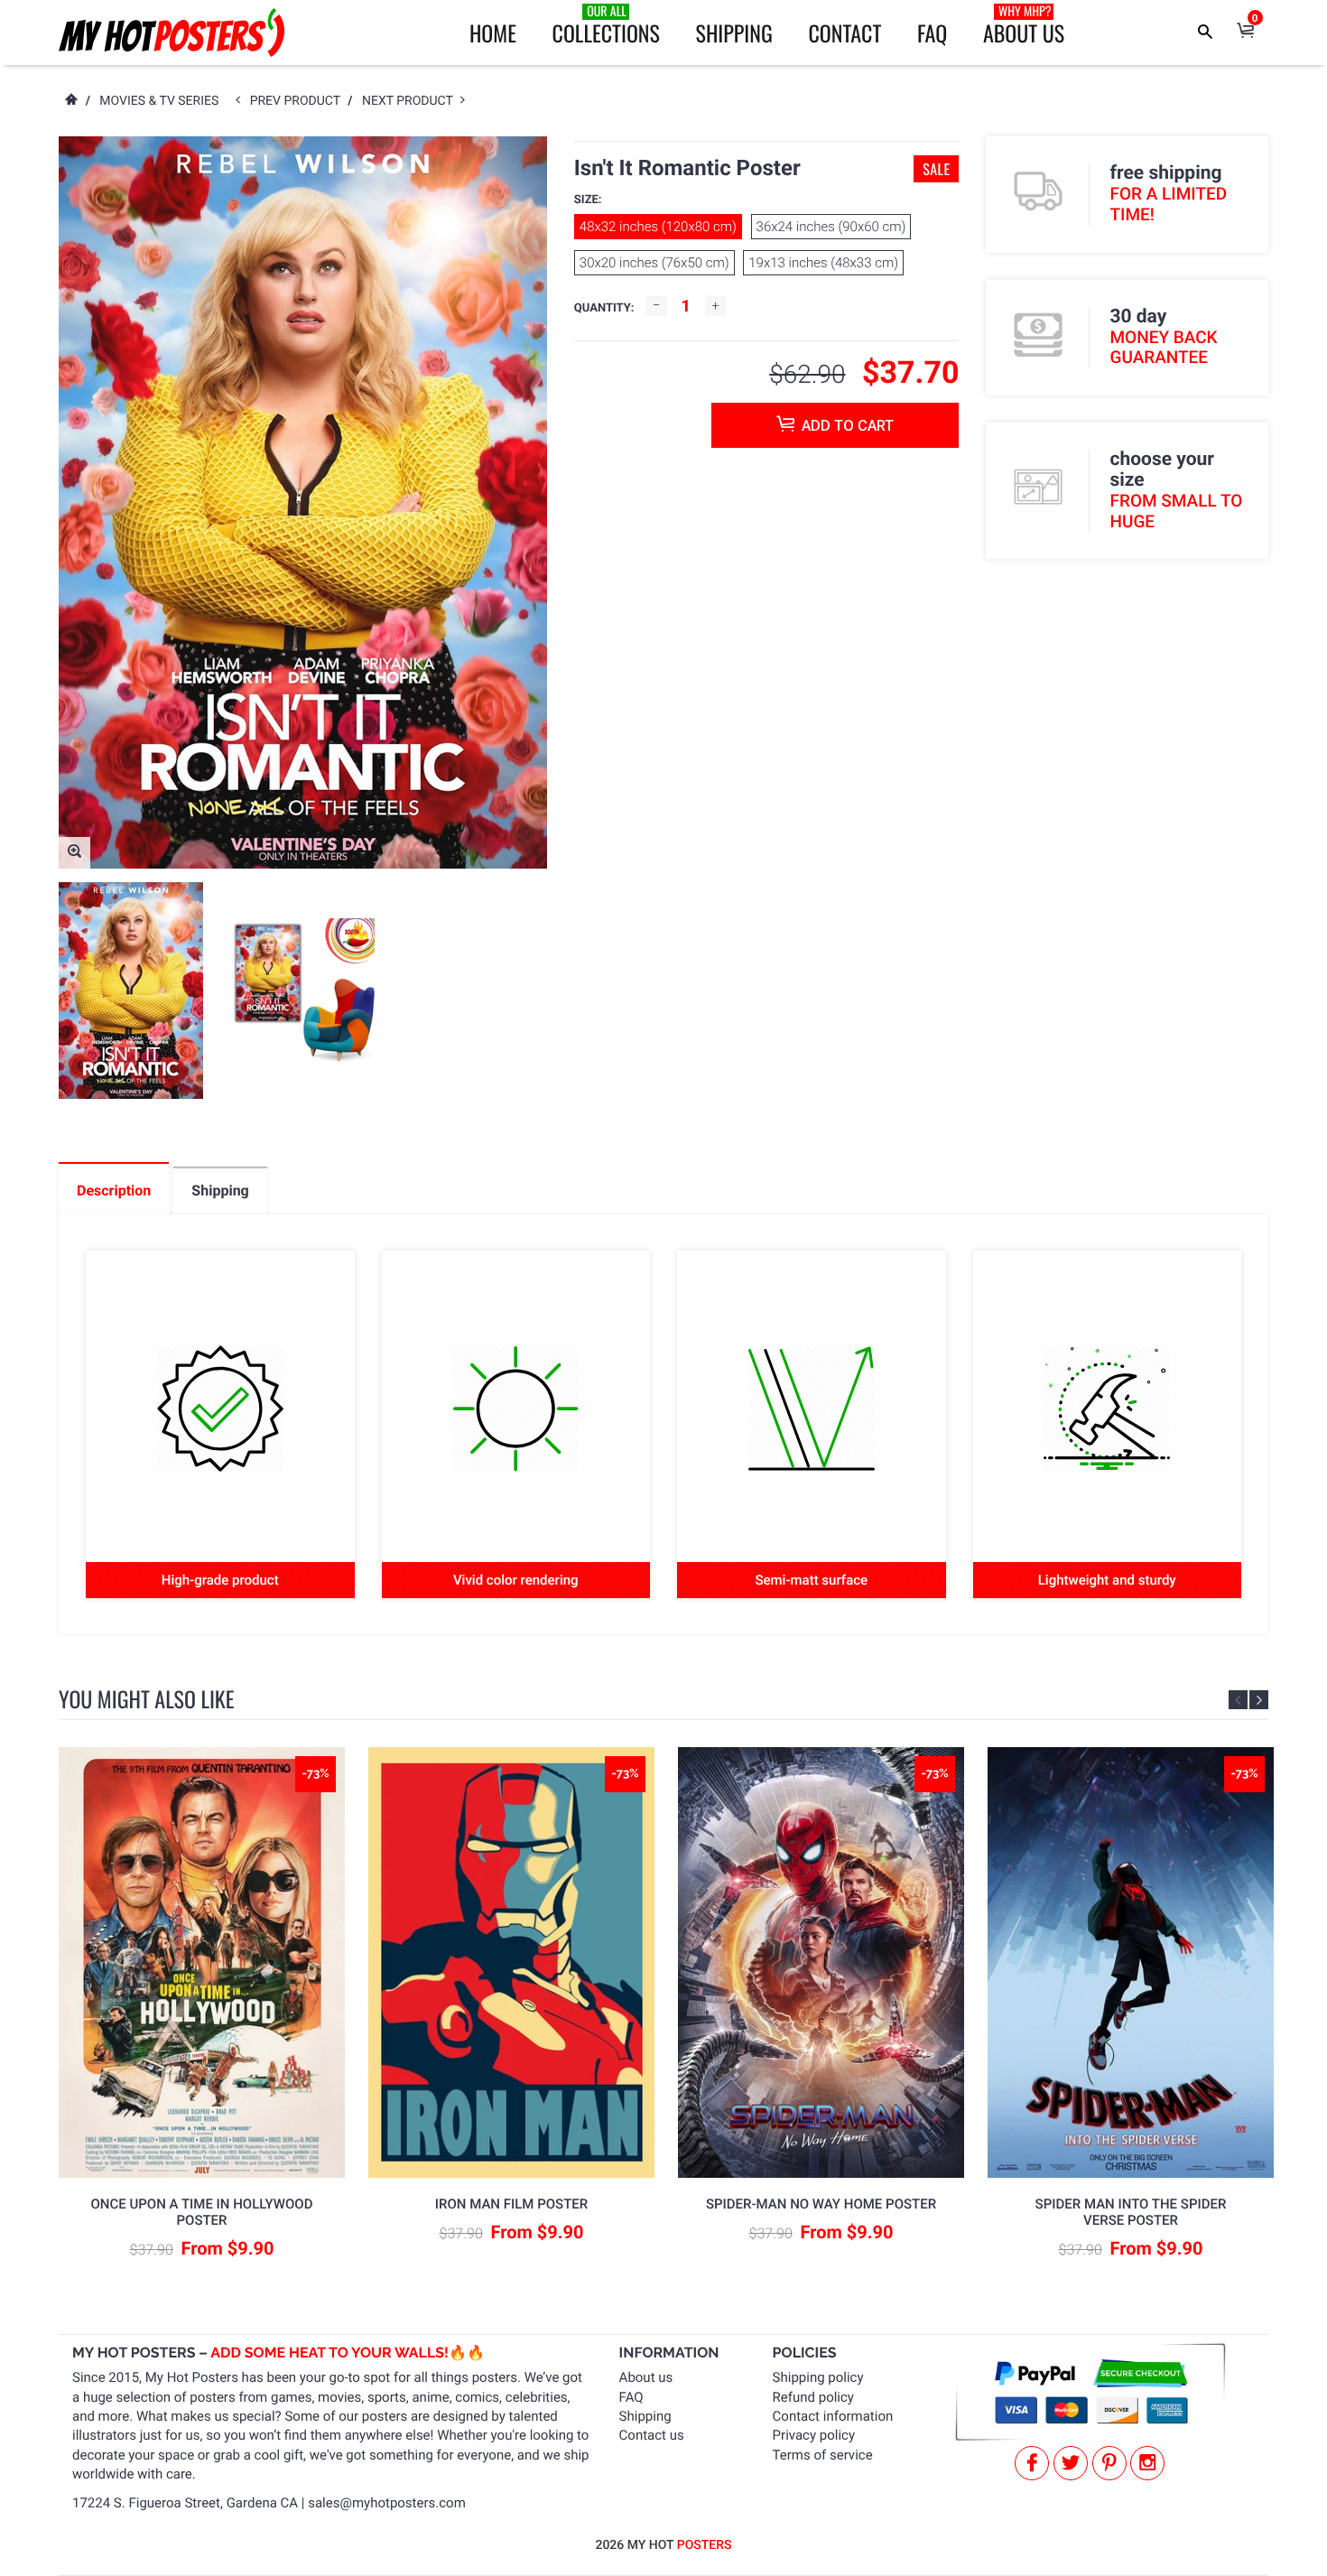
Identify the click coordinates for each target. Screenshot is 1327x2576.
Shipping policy (818, 2377)
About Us (1024, 25)
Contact (844, 33)
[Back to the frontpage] (70, 101)
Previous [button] (1238, 1700)
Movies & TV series (159, 101)
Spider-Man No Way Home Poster (821, 2204)
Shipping (734, 33)
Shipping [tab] (220, 1190)
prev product (299, 101)
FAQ (932, 33)
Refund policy (813, 2397)
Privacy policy (814, 2435)
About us (646, 2377)
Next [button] (1259, 1700)
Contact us (652, 2435)
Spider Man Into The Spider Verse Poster (1131, 2212)
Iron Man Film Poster (511, 2204)
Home (493, 33)
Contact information (833, 2416)
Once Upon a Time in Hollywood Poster (202, 2212)
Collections (606, 25)
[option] (131, 990)
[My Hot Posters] (172, 33)
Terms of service (823, 2455)
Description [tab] (114, 1190)
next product (411, 101)
